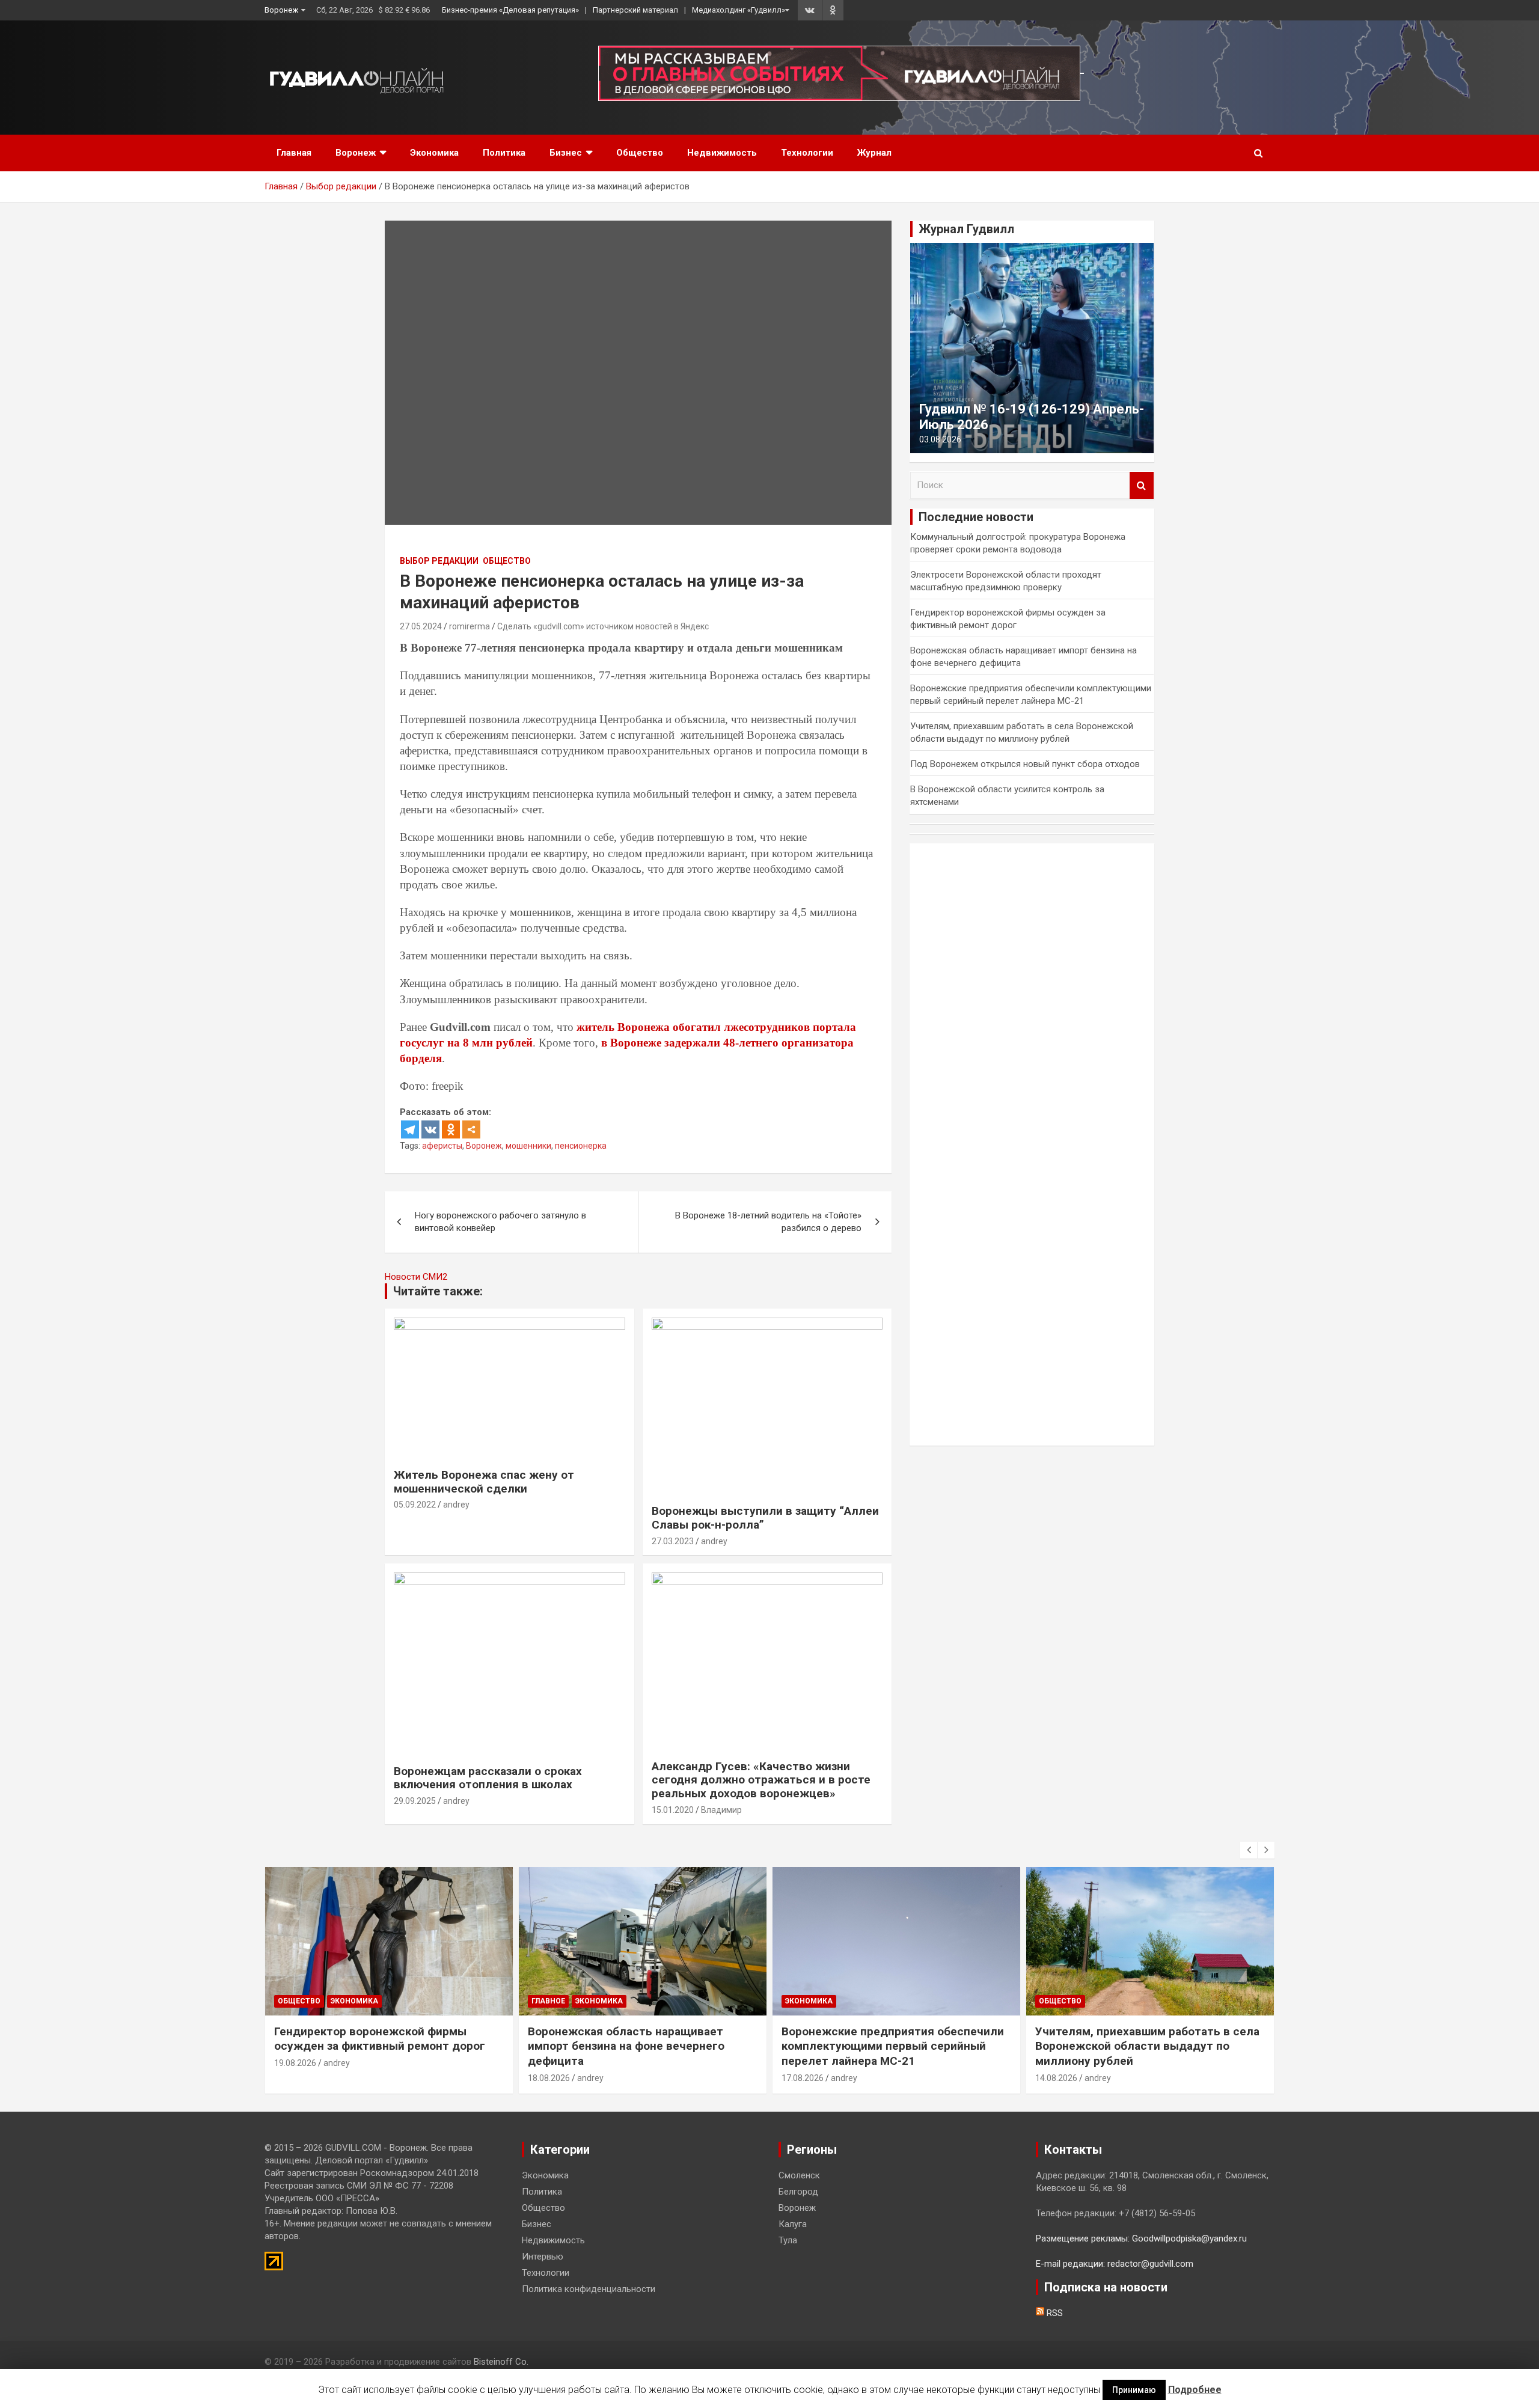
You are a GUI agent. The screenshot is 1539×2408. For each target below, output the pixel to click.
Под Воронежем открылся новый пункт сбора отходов (1025, 764)
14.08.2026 (1056, 2078)
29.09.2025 (415, 1801)
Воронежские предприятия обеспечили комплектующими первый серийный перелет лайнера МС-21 (893, 2046)
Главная (294, 153)
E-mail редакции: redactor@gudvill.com (1115, 2264)
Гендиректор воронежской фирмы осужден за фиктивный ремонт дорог (380, 2039)
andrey (456, 1505)
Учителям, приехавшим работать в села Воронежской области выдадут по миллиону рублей (1147, 2046)
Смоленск (799, 2175)
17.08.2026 (803, 2078)
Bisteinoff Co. (501, 2362)
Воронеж (281, 10)
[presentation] (1249, 1850)
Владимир (721, 1810)
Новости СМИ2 (416, 1277)
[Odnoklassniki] (451, 1129)
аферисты (442, 1146)
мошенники (528, 1146)
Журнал (874, 153)
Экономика (434, 153)
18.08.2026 (549, 2078)
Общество (640, 153)
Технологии (807, 153)
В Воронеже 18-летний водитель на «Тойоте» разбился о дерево (768, 1222)
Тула (788, 2240)
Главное (548, 2001)
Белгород (798, 2192)
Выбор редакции (439, 561)
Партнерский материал (635, 10)
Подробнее (1195, 2390)
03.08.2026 (940, 439)
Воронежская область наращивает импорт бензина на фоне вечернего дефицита (626, 2046)
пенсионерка (581, 1146)
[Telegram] (410, 1129)
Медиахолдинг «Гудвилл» (739, 10)
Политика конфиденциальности (589, 2289)
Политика (504, 153)
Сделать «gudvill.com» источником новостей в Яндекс (603, 626)
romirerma (470, 626)
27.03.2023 (673, 1541)
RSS (1054, 2313)
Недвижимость (722, 153)
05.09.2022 (415, 1505)
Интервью (543, 2257)
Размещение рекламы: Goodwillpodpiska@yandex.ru (1141, 2238)
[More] (471, 1129)
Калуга (793, 2224)
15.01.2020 (673, 1810)
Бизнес (566, 153)
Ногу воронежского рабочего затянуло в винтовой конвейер (500, 1222)
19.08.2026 (295, 2063)
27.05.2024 (421, 626)
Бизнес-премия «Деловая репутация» (510, 10)
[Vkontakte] (430, 1129)
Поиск (1142, 485)
